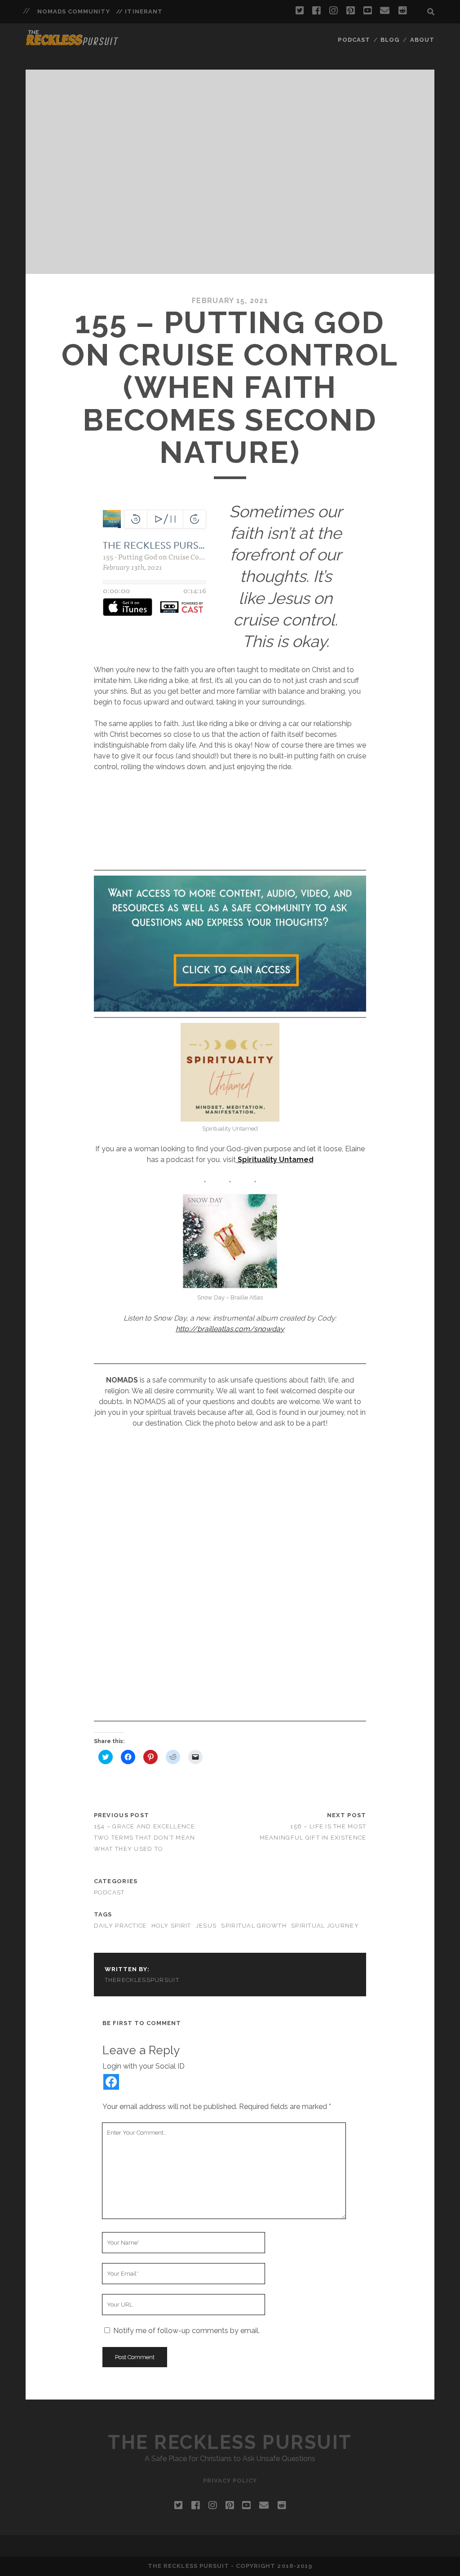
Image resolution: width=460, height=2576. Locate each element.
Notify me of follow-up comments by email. (186, 2331)
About (422, 40)
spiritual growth (254, 1926)
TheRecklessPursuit (142, 1980)
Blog (390, 40)
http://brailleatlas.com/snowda (228, 1329)
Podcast (354, 40)
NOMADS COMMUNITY (74, 11)
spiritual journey (325, 1926)
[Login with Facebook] (111, 2082)
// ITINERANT (139, 11)
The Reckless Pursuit (230, 2442)
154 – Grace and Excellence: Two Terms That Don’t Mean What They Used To (146, 1838)
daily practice (120, 1926)
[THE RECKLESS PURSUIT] (72, 43)
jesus (206, 1926)
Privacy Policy (230, 2481)
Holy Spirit (171, 1926)
